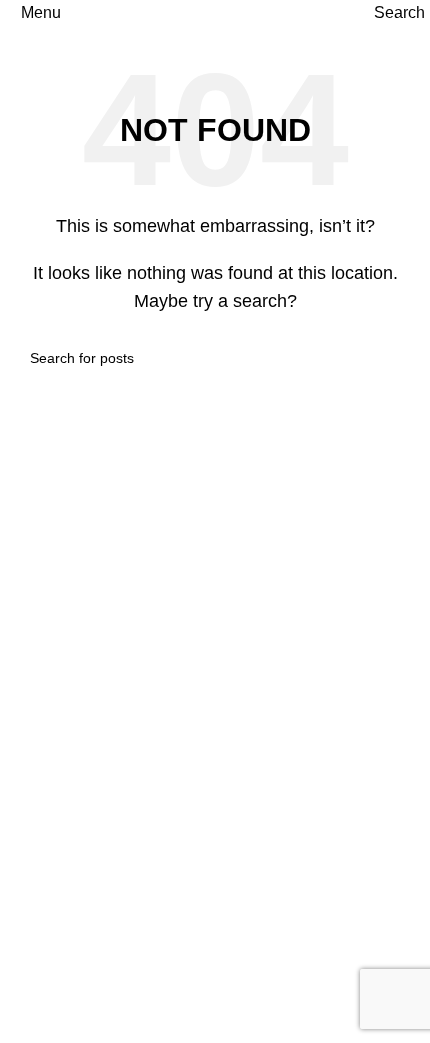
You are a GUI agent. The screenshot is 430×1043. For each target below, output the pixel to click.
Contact (42, 1023)
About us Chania (74, 637)
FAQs (35, 986)
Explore (42, 674)
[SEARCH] (392, 358)
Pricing (40, 948)
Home (36, 599)
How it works (60, 911)
